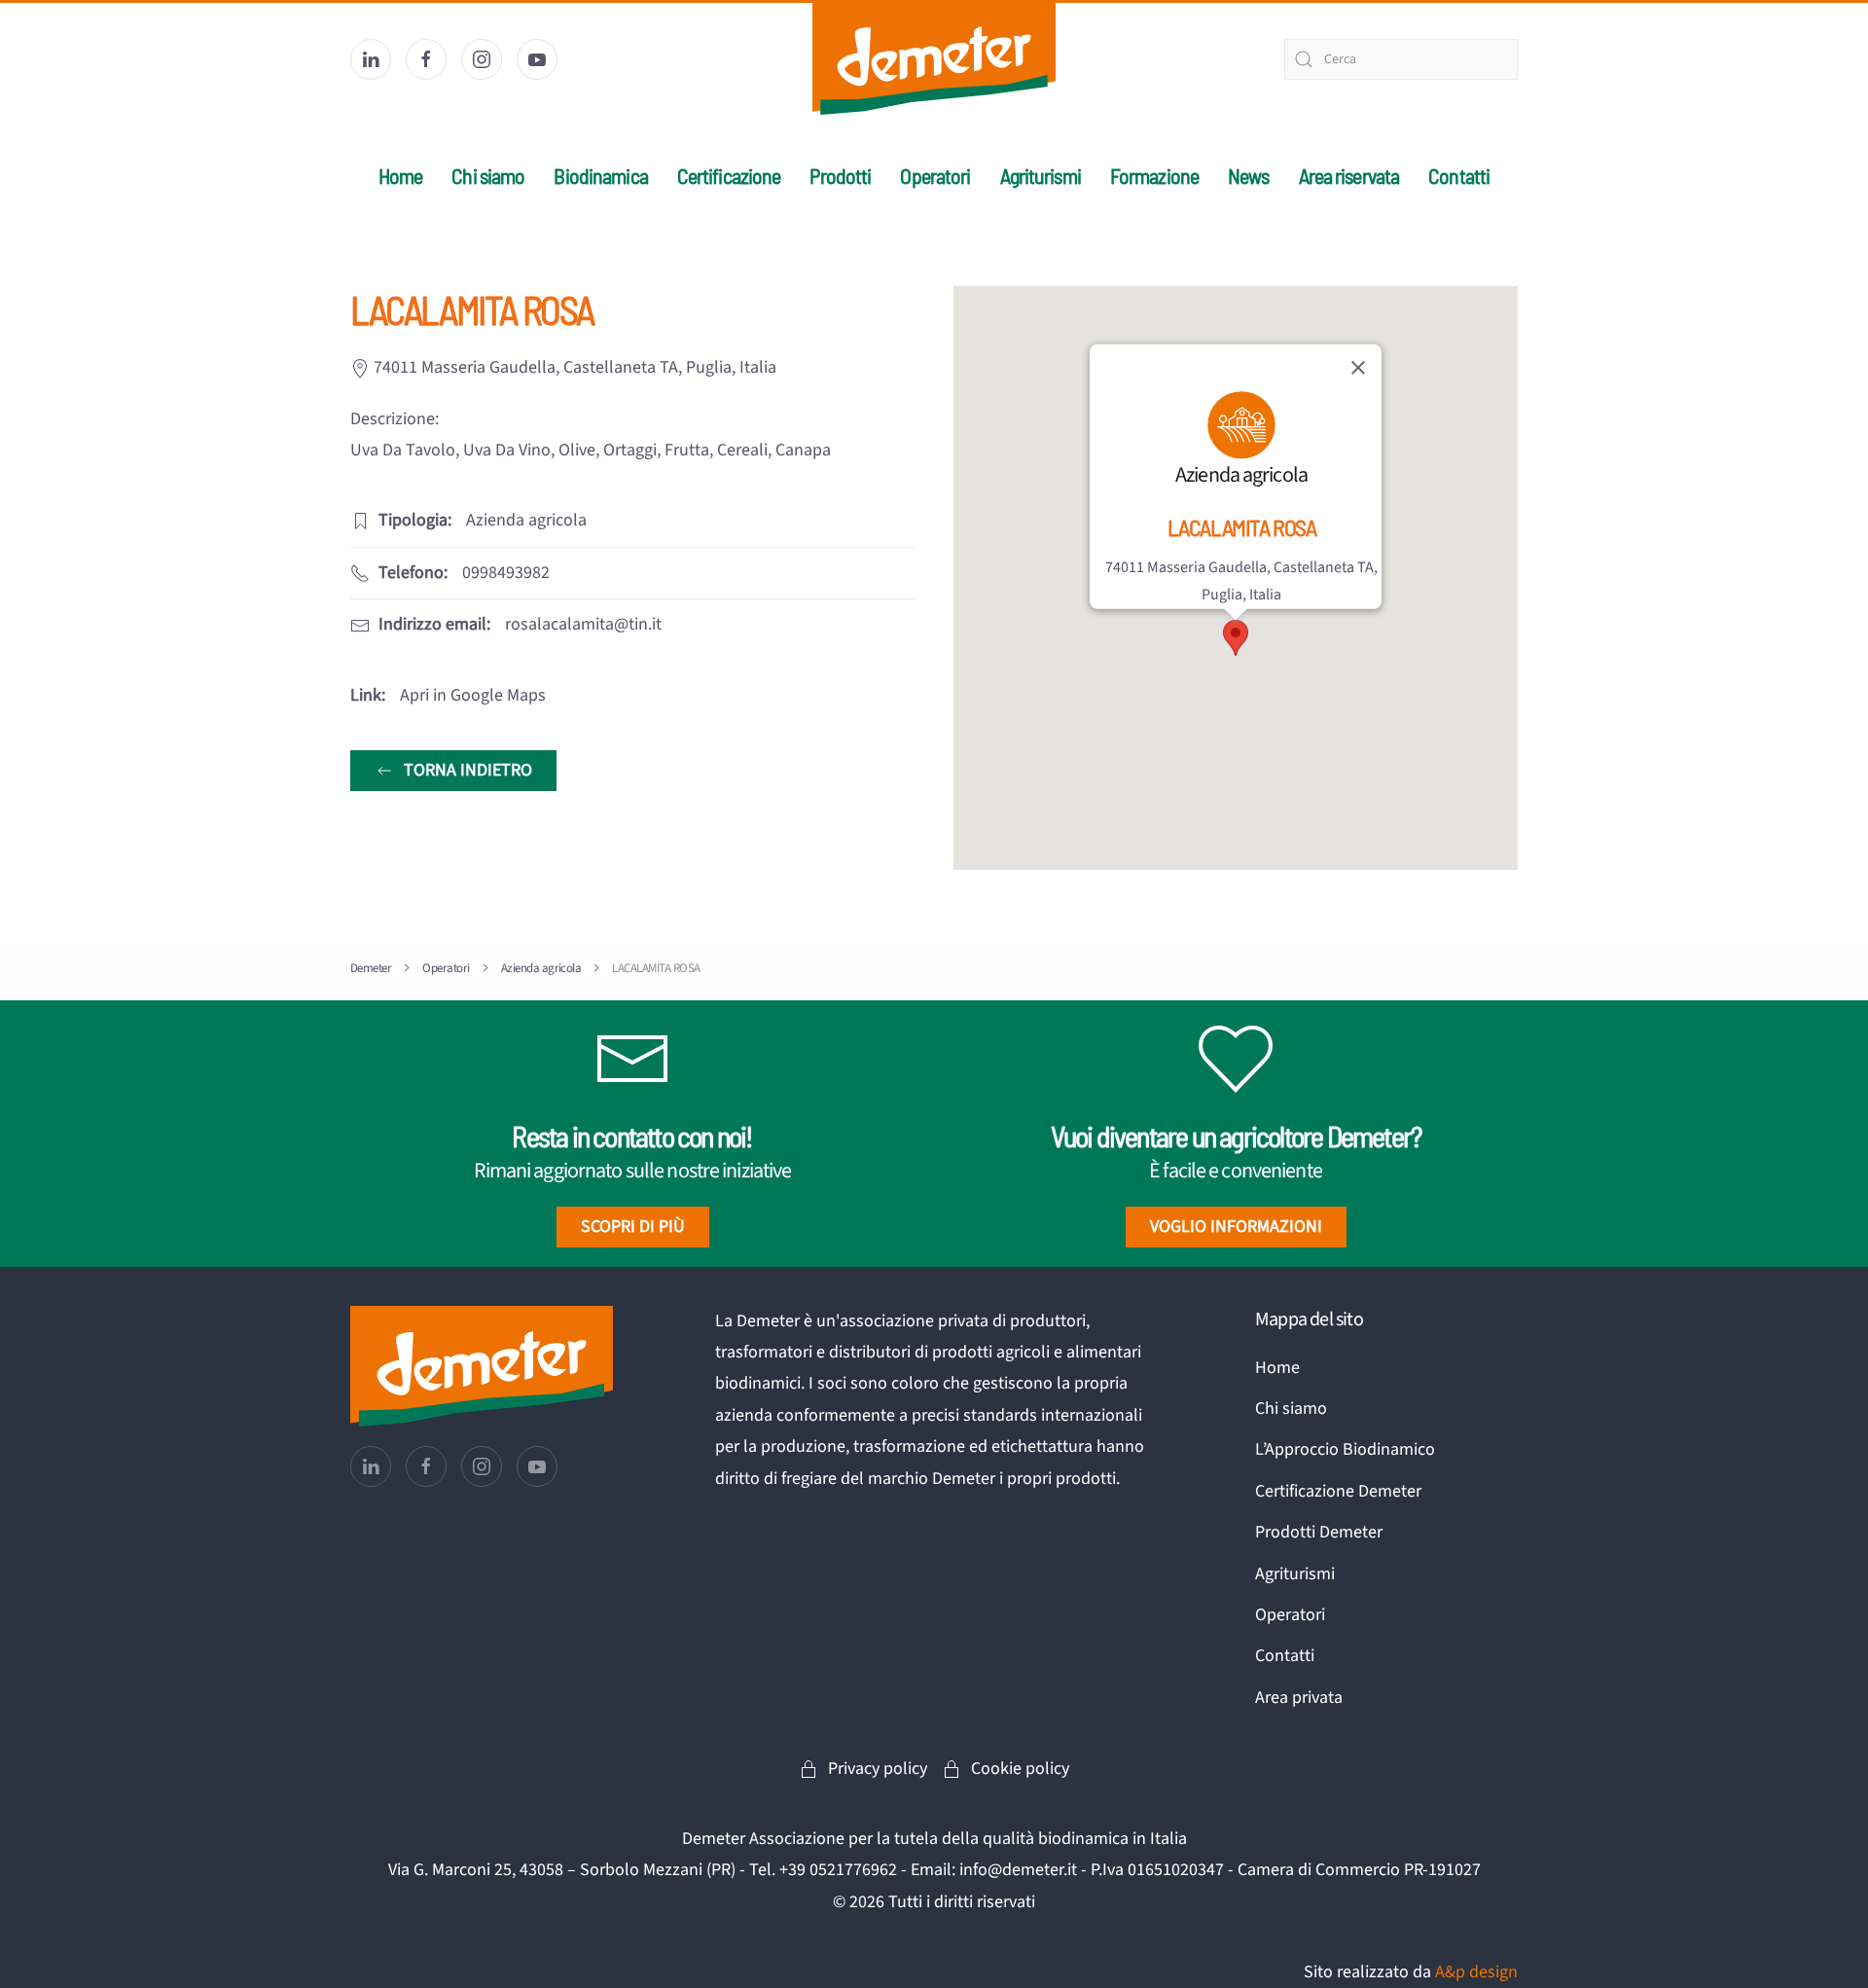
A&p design (1476, 1972)
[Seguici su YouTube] (537, 59)
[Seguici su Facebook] (426, 59)
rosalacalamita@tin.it (583, 624)
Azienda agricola (1241, 475)
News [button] (1248, 175)
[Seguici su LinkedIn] (371, 59)
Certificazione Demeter (1338, 1491)
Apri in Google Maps (473, 695)
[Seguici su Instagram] (482, 59)
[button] (1236, 638)
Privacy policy (878, 1769)
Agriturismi (1041, 175)
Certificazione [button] (729, 175)
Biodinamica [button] (600, 175)
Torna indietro (468, 770)
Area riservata (1349, 175)
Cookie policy (1020, 1769)
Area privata (1299, 1698)
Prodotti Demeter (1319, 1532)
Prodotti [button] (840, 175)
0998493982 (506, 573)
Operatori (935, 175)
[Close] (1358, 368)
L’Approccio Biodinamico (1345, 1449)
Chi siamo (1291, 1409)
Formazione (1154, 175)
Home (400, 175)
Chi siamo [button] (488, 175)
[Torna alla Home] (934, 59)
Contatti (1459, 175)
